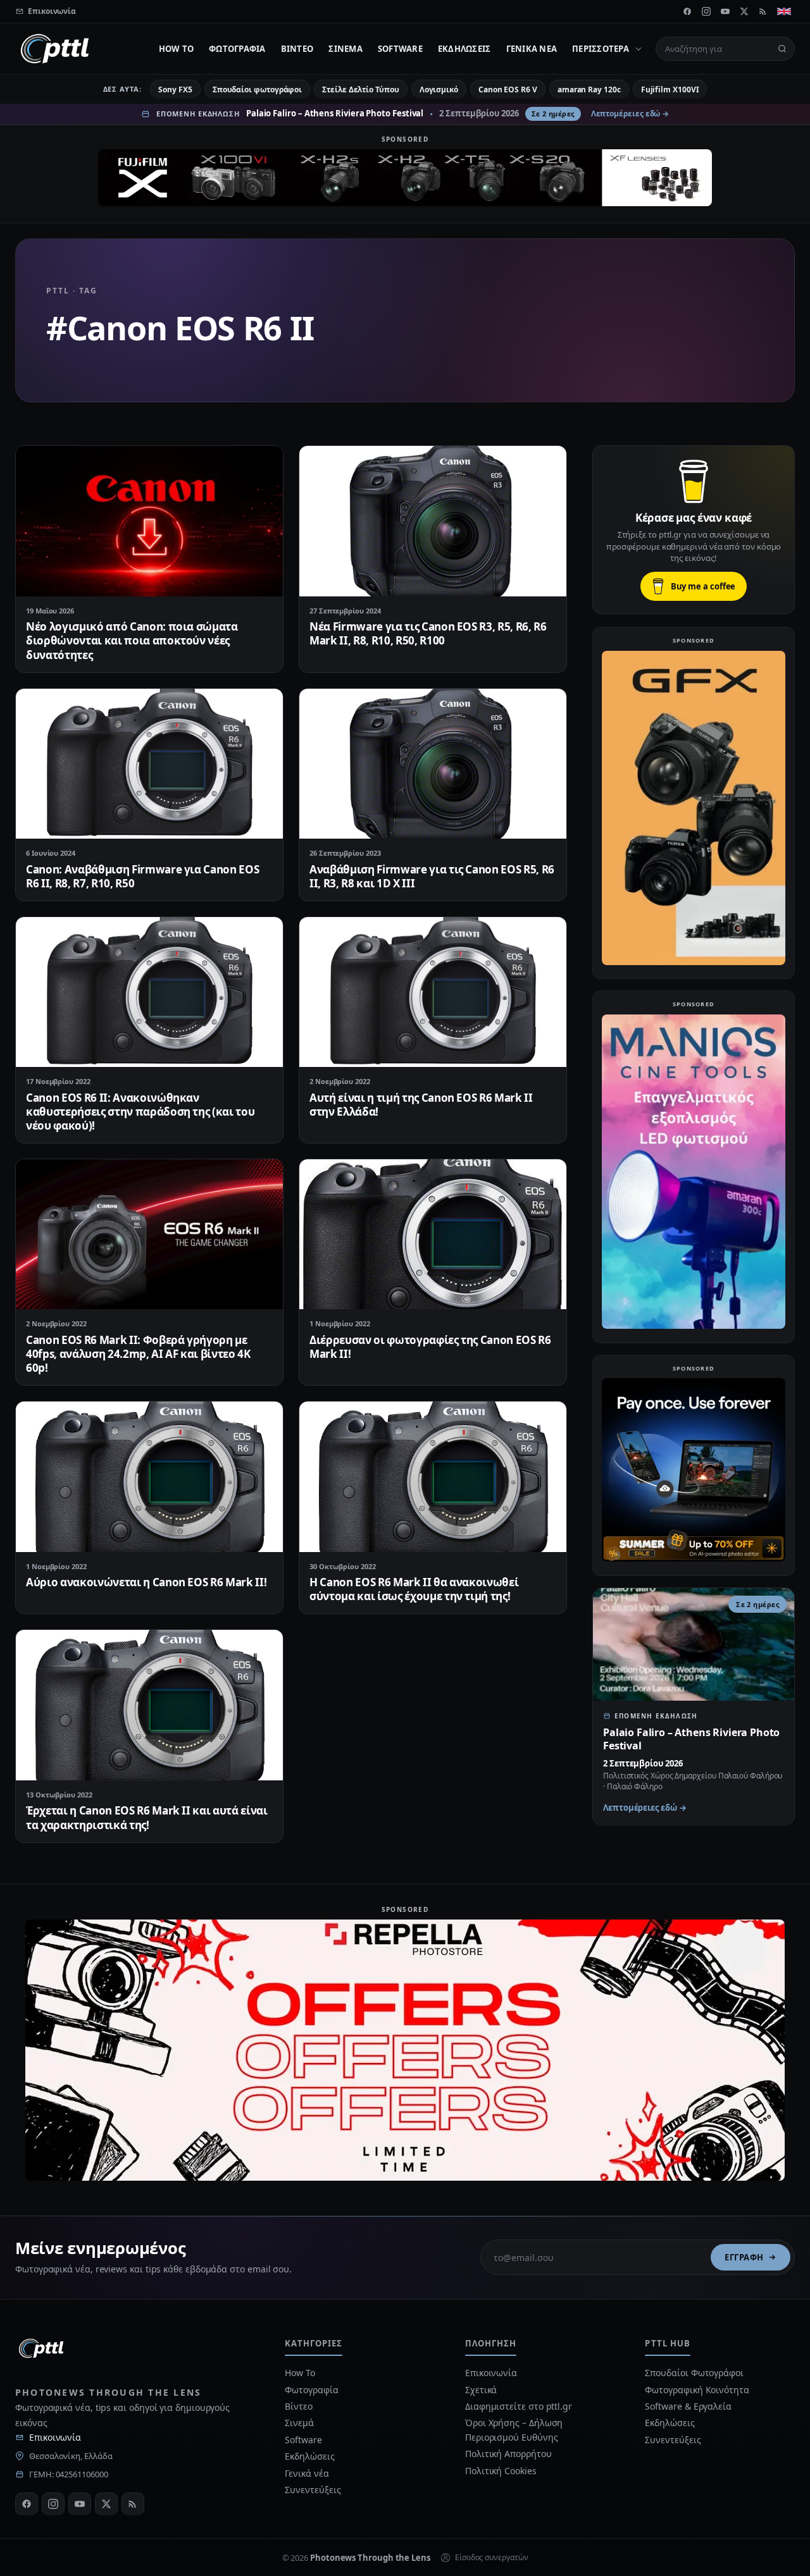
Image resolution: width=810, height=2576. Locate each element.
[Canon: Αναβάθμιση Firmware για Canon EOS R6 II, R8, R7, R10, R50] (149, 764)
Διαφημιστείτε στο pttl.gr (519, 2406)
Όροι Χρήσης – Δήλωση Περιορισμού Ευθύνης (514, 2430)
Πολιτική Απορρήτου (509, 2454)
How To (177, 49)
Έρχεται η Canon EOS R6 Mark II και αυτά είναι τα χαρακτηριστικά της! (147, 1817)
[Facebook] (687, 11)
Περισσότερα (601, 49)
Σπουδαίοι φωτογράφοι (257, 89)
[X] (744, 11)
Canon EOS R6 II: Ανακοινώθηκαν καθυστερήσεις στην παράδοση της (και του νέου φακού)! (140, 1112)
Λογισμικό (439, 89)
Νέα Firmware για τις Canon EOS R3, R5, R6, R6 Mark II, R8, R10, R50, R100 (428, 633)
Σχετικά (481, 2390)
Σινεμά (346, 49)
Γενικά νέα (532, 49)
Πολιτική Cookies (501, 2471)
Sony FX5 (175, 89)
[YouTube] (725, 11)
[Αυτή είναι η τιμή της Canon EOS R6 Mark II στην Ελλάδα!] (433, 992)
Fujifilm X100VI (670, 89)
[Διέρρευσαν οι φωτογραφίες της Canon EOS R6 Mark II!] (433, 1234)
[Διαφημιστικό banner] (405, 178)
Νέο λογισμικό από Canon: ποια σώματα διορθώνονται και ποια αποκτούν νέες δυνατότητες (132, 640)
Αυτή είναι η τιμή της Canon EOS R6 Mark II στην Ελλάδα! (421, 1105)
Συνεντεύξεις (313, 2490)
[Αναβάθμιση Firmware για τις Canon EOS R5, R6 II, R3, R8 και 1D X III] (433, 764)
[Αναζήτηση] (782, 49)
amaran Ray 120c (589, 89)
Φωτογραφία (237, 49)
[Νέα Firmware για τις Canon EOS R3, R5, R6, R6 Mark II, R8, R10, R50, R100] (433, 521)
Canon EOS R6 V (508, 89)
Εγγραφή (744, 2257)
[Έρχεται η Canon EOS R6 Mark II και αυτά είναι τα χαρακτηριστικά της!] (149, 1705)
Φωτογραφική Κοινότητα (697, 2390)
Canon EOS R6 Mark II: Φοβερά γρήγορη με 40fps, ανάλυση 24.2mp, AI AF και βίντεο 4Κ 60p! (138, 1354)
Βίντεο (297, 49)
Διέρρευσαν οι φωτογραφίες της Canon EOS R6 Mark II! (430, 1347)
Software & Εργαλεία (688, 2406)
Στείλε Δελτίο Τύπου (360, 89)
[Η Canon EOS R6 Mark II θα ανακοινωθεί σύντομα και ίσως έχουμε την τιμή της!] (433, 1476)
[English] (784, 11)
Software (400, 49)
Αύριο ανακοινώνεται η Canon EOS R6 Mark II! (146, 1582)
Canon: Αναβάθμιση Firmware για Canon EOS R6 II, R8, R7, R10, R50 (142, 876)
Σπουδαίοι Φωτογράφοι (694, 2373)
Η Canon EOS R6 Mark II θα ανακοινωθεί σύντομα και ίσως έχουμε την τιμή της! (414, 1589)
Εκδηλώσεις (464, 49)
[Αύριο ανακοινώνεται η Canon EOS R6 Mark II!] (149, 1476)
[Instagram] (706, 11)
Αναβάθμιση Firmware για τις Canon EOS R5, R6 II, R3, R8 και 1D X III (432, 876)
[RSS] (763, 11)
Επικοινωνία (55, 2437)
